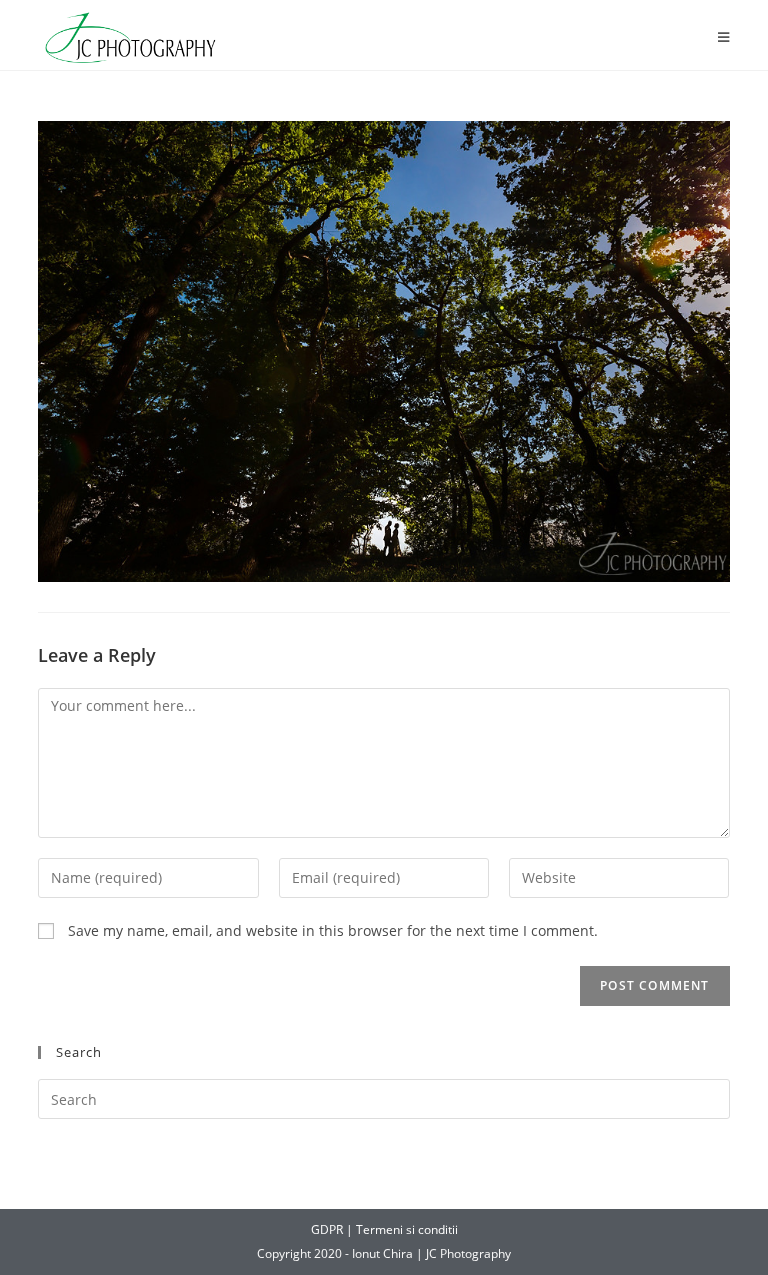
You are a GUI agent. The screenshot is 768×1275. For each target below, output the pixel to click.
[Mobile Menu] (724, 37)
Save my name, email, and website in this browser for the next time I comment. (333, 930)
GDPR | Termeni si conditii (384, 1229)
